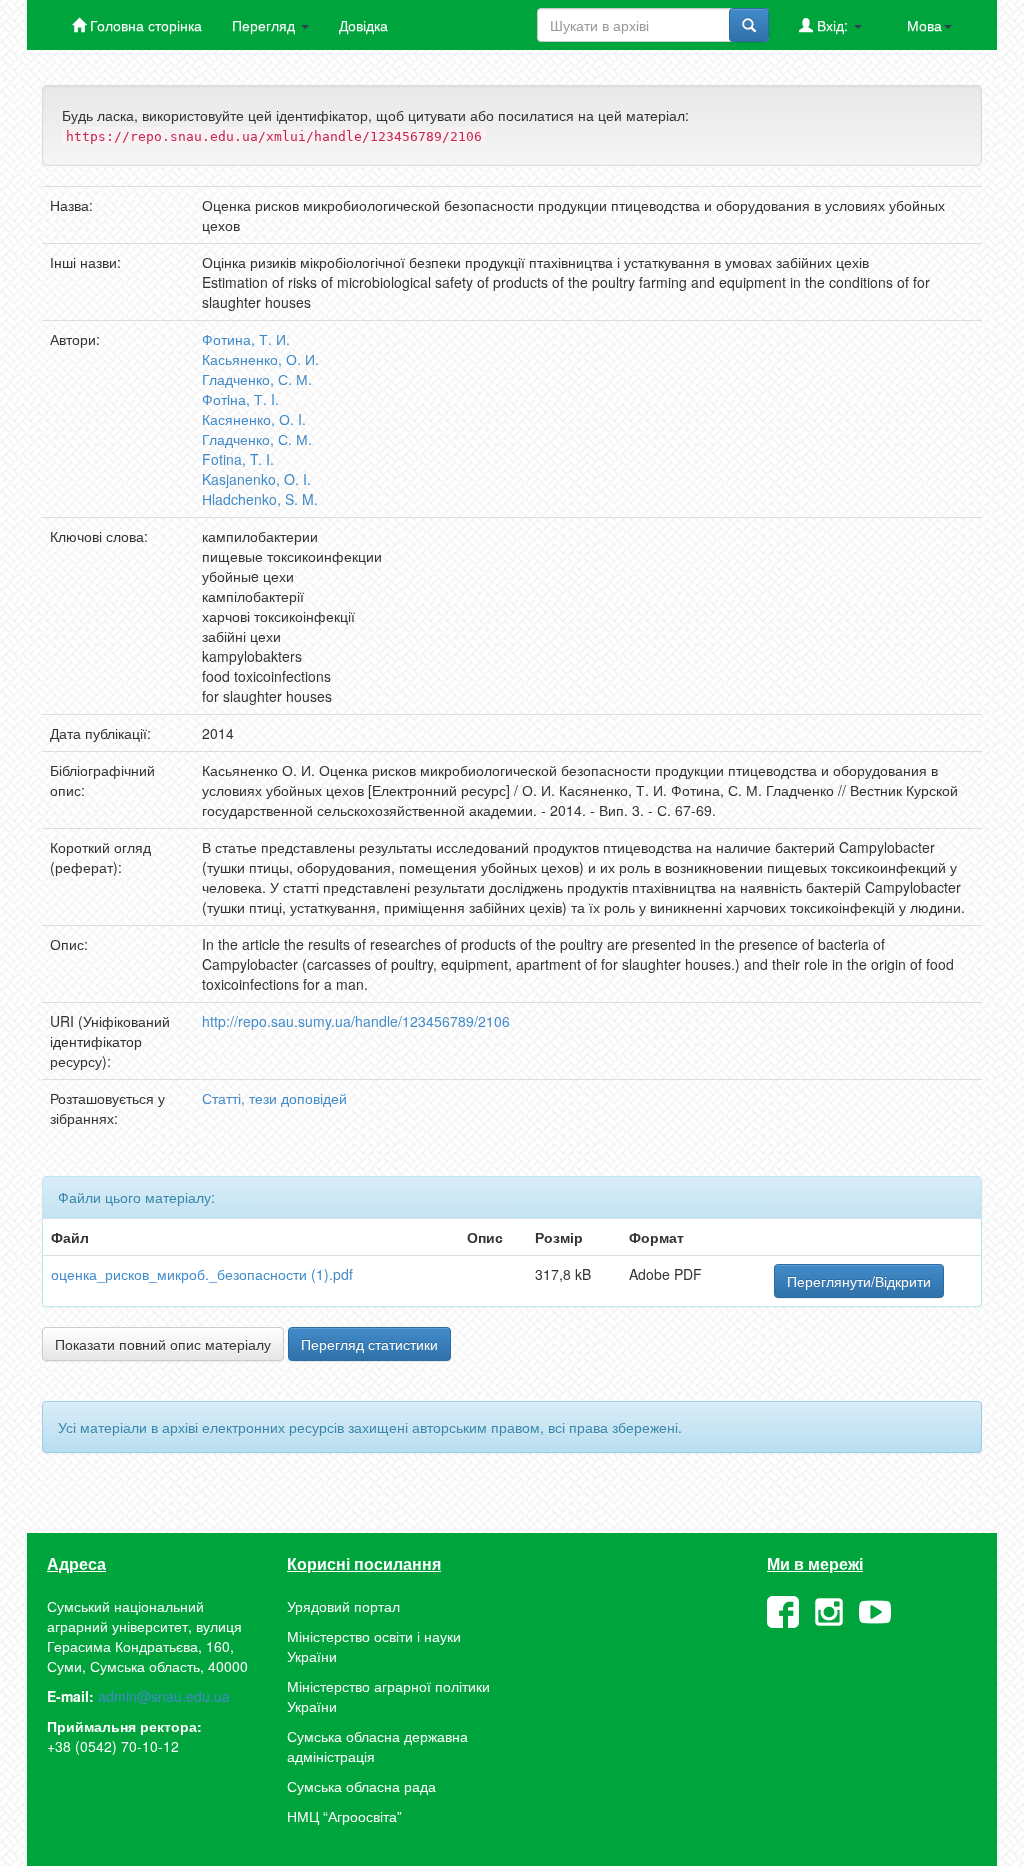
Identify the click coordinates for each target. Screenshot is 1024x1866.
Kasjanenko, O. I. (256, 479)
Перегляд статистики (369, 1344)
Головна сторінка (144, 25)
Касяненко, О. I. (254, 419)
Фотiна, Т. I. (240, 399)
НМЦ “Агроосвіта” (344, 1816)
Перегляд (265, 25)
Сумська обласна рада (361, 1786)
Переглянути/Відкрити (859, 1281)
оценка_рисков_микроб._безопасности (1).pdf (202, 1274)
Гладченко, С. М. (257, 379)
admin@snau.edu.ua (164, 1696)
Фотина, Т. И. (246, 339)
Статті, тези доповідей (274, 1098)
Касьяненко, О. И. (260, 359)
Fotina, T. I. (238, 459)
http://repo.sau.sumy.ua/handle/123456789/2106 (356, 1021)
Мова (924, 25)
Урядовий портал (343, 1606)
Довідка (363, 25)
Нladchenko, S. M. (260, 499)
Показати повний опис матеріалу (163, 1344)
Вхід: (832, 25)
